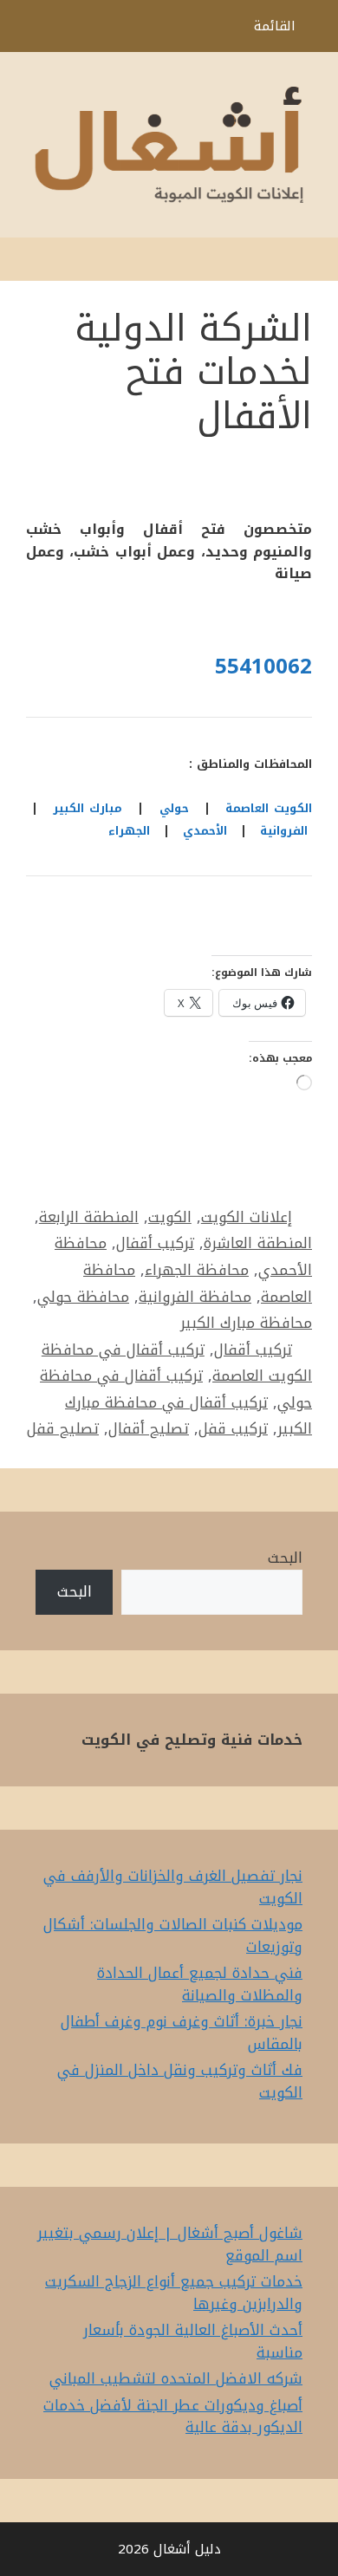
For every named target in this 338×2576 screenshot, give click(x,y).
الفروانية (284, 831)
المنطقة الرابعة (89, 1217)
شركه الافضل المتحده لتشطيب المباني (176, 2378)
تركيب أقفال (155, 1243)
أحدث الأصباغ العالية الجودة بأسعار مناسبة (193, 2341)
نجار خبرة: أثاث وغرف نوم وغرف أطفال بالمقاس (182, 2033)
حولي (174, 808)
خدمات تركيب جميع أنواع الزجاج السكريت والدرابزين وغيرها (174, 2293)
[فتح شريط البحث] (26, 30)
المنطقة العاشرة (258, 1243)
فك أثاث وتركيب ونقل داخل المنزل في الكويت (180, 2081)
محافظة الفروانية (195, 1297)
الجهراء (129, 831)
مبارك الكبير (88, 808)
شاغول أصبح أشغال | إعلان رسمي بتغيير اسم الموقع (170, 2244)
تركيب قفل (233, 1428)
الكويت (170, 1217)
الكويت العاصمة (269, 808)
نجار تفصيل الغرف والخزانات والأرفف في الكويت (173, 1887)
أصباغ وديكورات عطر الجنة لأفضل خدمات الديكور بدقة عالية (173, 2417)
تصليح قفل (63, 1428)
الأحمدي (205, 831)
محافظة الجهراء (197, 1270)
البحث (285, 1558)
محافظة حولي (83, 1297)
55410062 (263, 667)
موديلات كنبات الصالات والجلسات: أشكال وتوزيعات (173, 1935)
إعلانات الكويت (247, 1217)
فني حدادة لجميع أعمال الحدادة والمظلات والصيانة (200, 1984)
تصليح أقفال (149, 1428)
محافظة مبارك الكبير (246, 1323)
